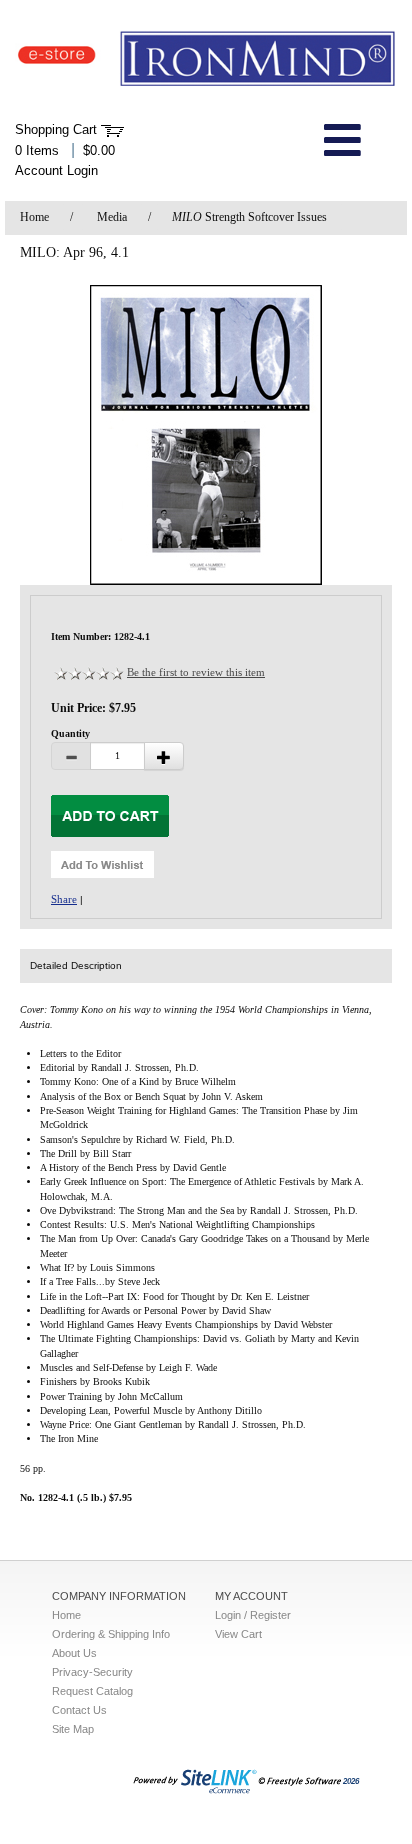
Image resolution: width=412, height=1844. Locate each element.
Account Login (56, 170)
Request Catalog (92, 1691)
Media (112, 217)
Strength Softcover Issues (249, 217)
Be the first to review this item (196, 672)
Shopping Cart (56, 129)
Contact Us (79, 1710)
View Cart (238, 1634)
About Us (74, 1653)
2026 (351, 1781)
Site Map (73, 1729)
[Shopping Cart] (112, 130)
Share (64, 899)
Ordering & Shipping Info (111, 1634)
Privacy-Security (92, 1672)
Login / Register (253, 1615)
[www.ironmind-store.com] (206, 59)
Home (34, 217)
